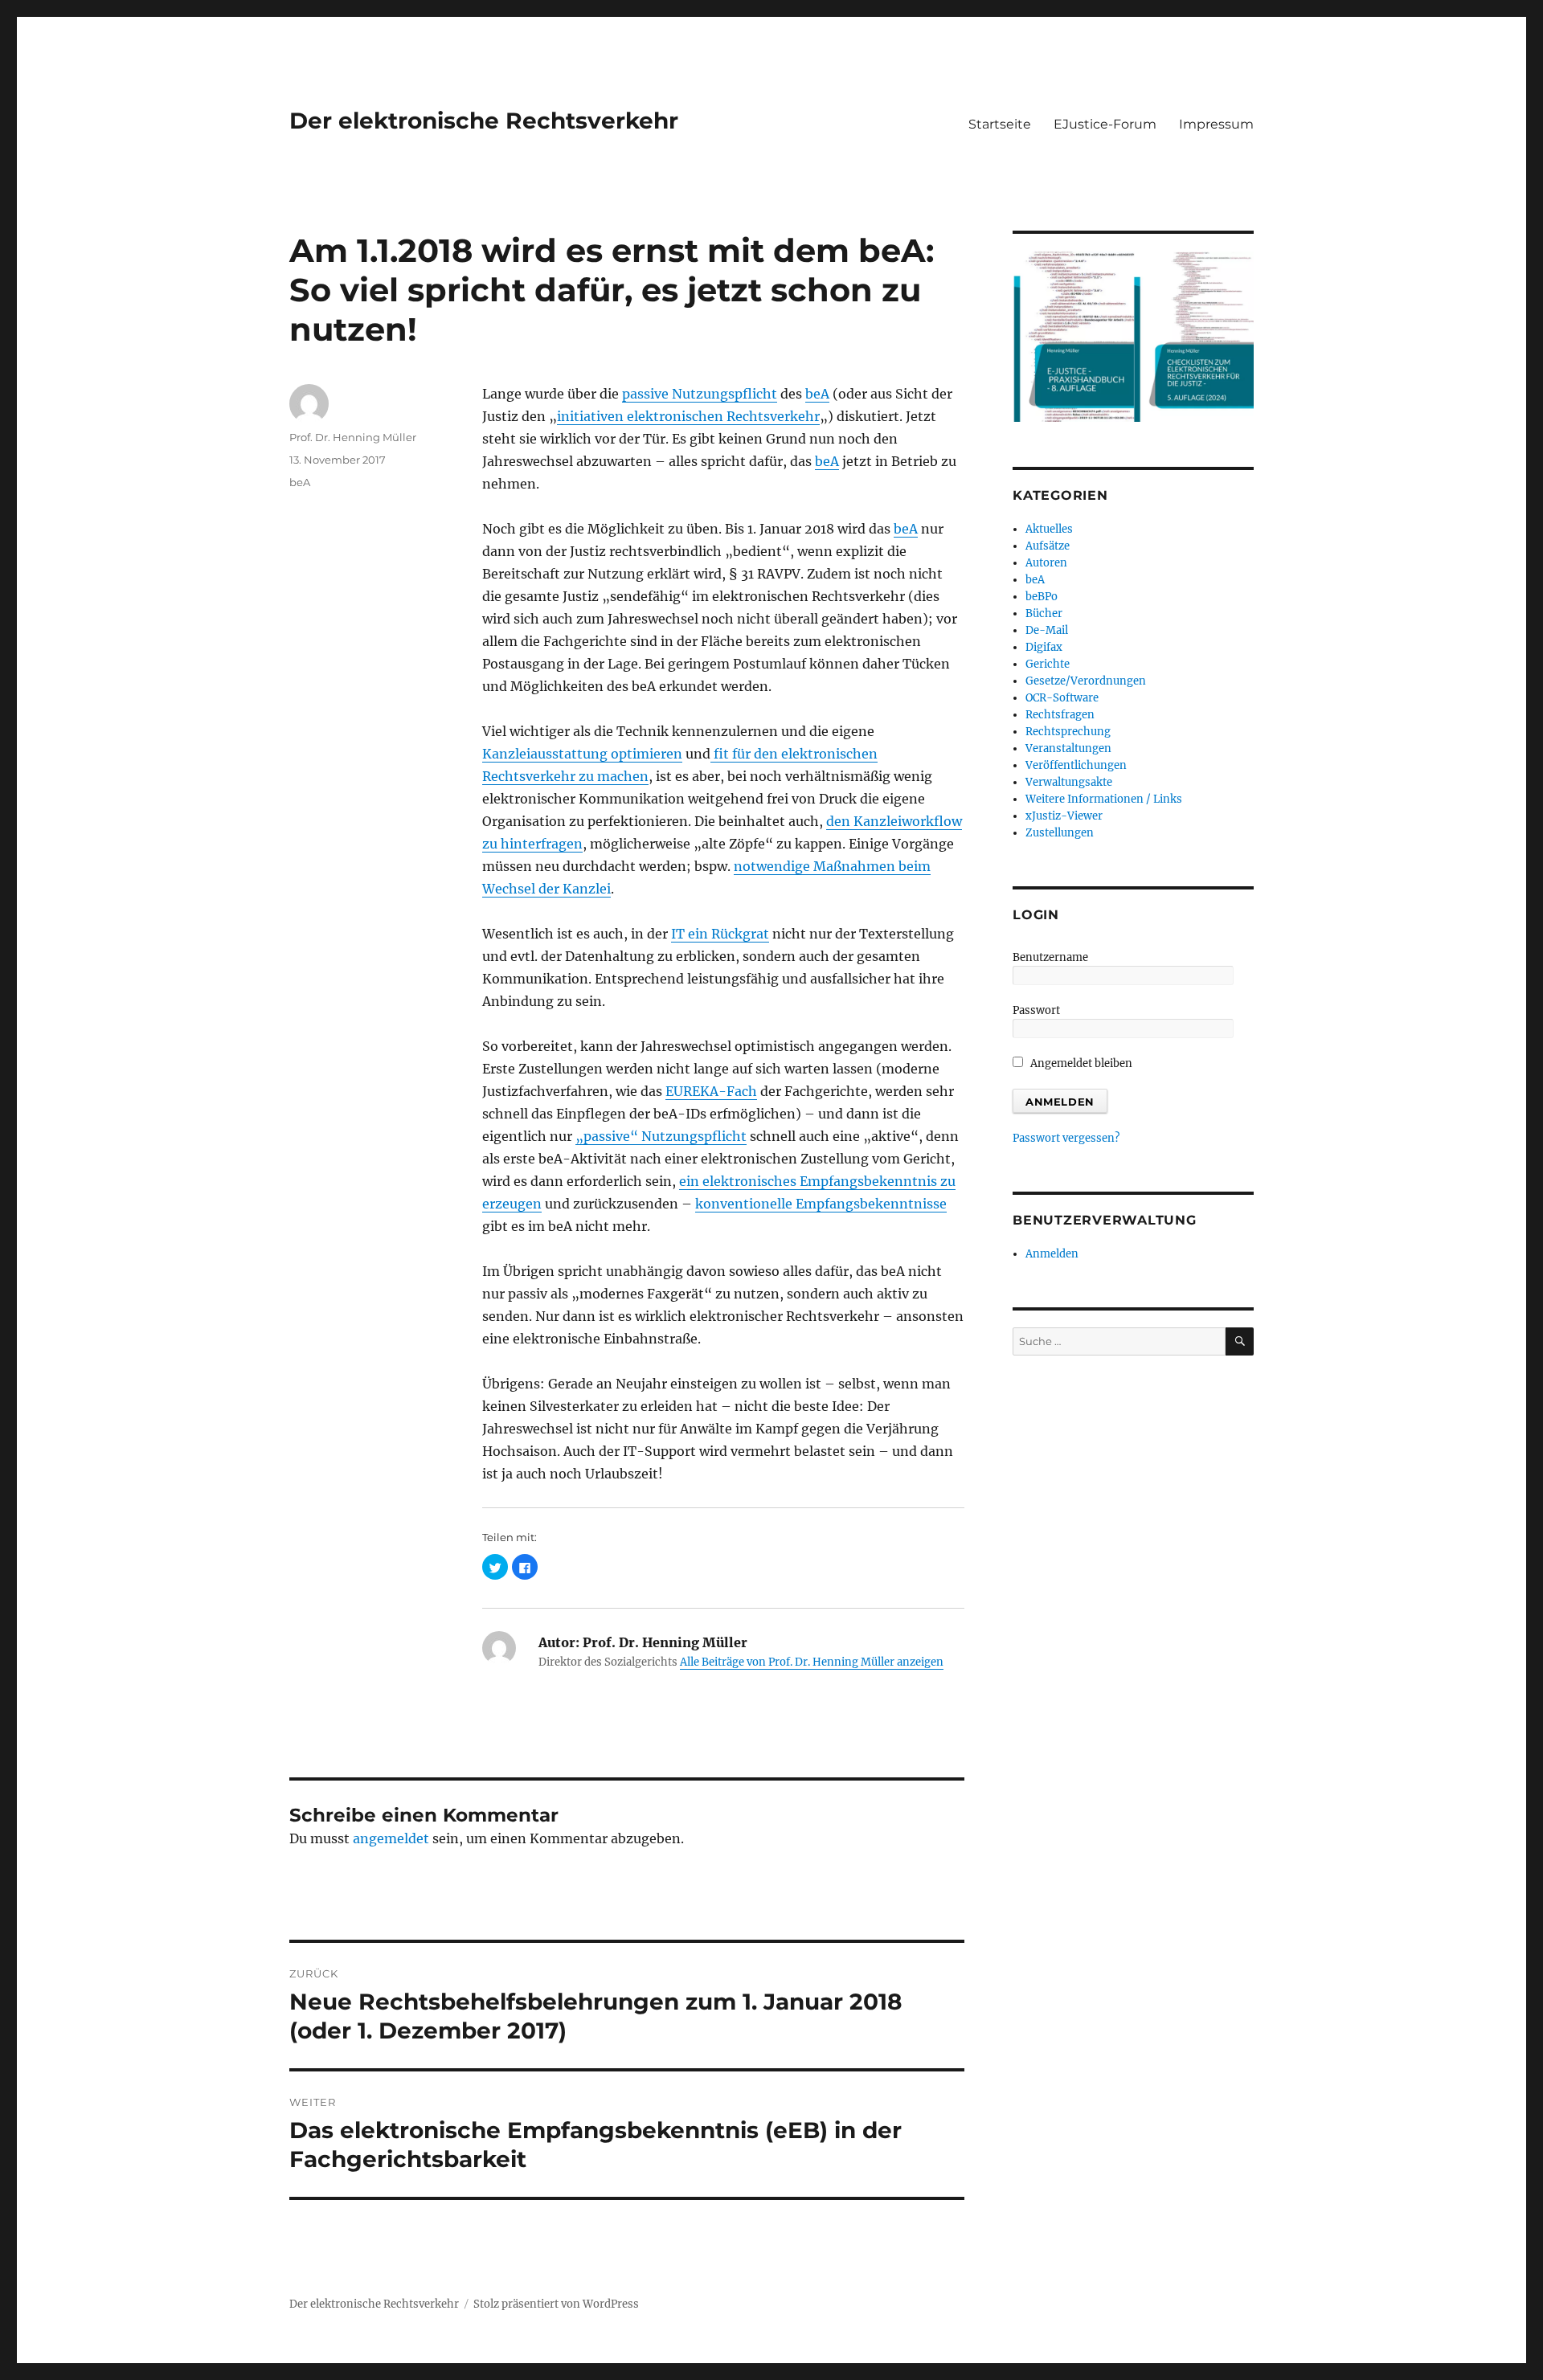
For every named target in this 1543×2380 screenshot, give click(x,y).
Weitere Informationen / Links (1104, 799)
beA (817, 394)
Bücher (1044, 613)
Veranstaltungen (1068, 748)
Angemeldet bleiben (1080, 1063)
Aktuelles (1049, 529)
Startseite (1000, 124)
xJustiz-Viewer (1064, 816)
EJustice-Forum (1105, 124)
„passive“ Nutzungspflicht (661, 1136)
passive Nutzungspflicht (700, 394)
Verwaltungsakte (1069, 782)
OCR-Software (1062, 698)
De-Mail (1047, 630)
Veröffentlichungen (1076, 765)
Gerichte (1048, 664)
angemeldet (391, 1838)
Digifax (1044, 647)
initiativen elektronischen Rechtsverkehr (688, 416)
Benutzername (1050, 957)
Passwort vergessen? (1066, 1138)
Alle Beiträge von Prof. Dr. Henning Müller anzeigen (812, 1662)
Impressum (1216, 124)
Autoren (1046, 563)
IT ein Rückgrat (720, 934)
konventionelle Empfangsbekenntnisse (821, 1204)
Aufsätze (1048, 546)
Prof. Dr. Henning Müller (353, 437)
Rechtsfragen (1060, 715)
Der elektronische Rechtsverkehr (484, 121)
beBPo (1042, 597)
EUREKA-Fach (711, 1091)
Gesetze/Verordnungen (1086, 681)
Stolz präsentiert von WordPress (556, 2304)
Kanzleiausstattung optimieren (582, 754)
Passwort (1036, 1010)
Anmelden (1052, 1254)
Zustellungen (1060, 833)
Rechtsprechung (1068, 732)
